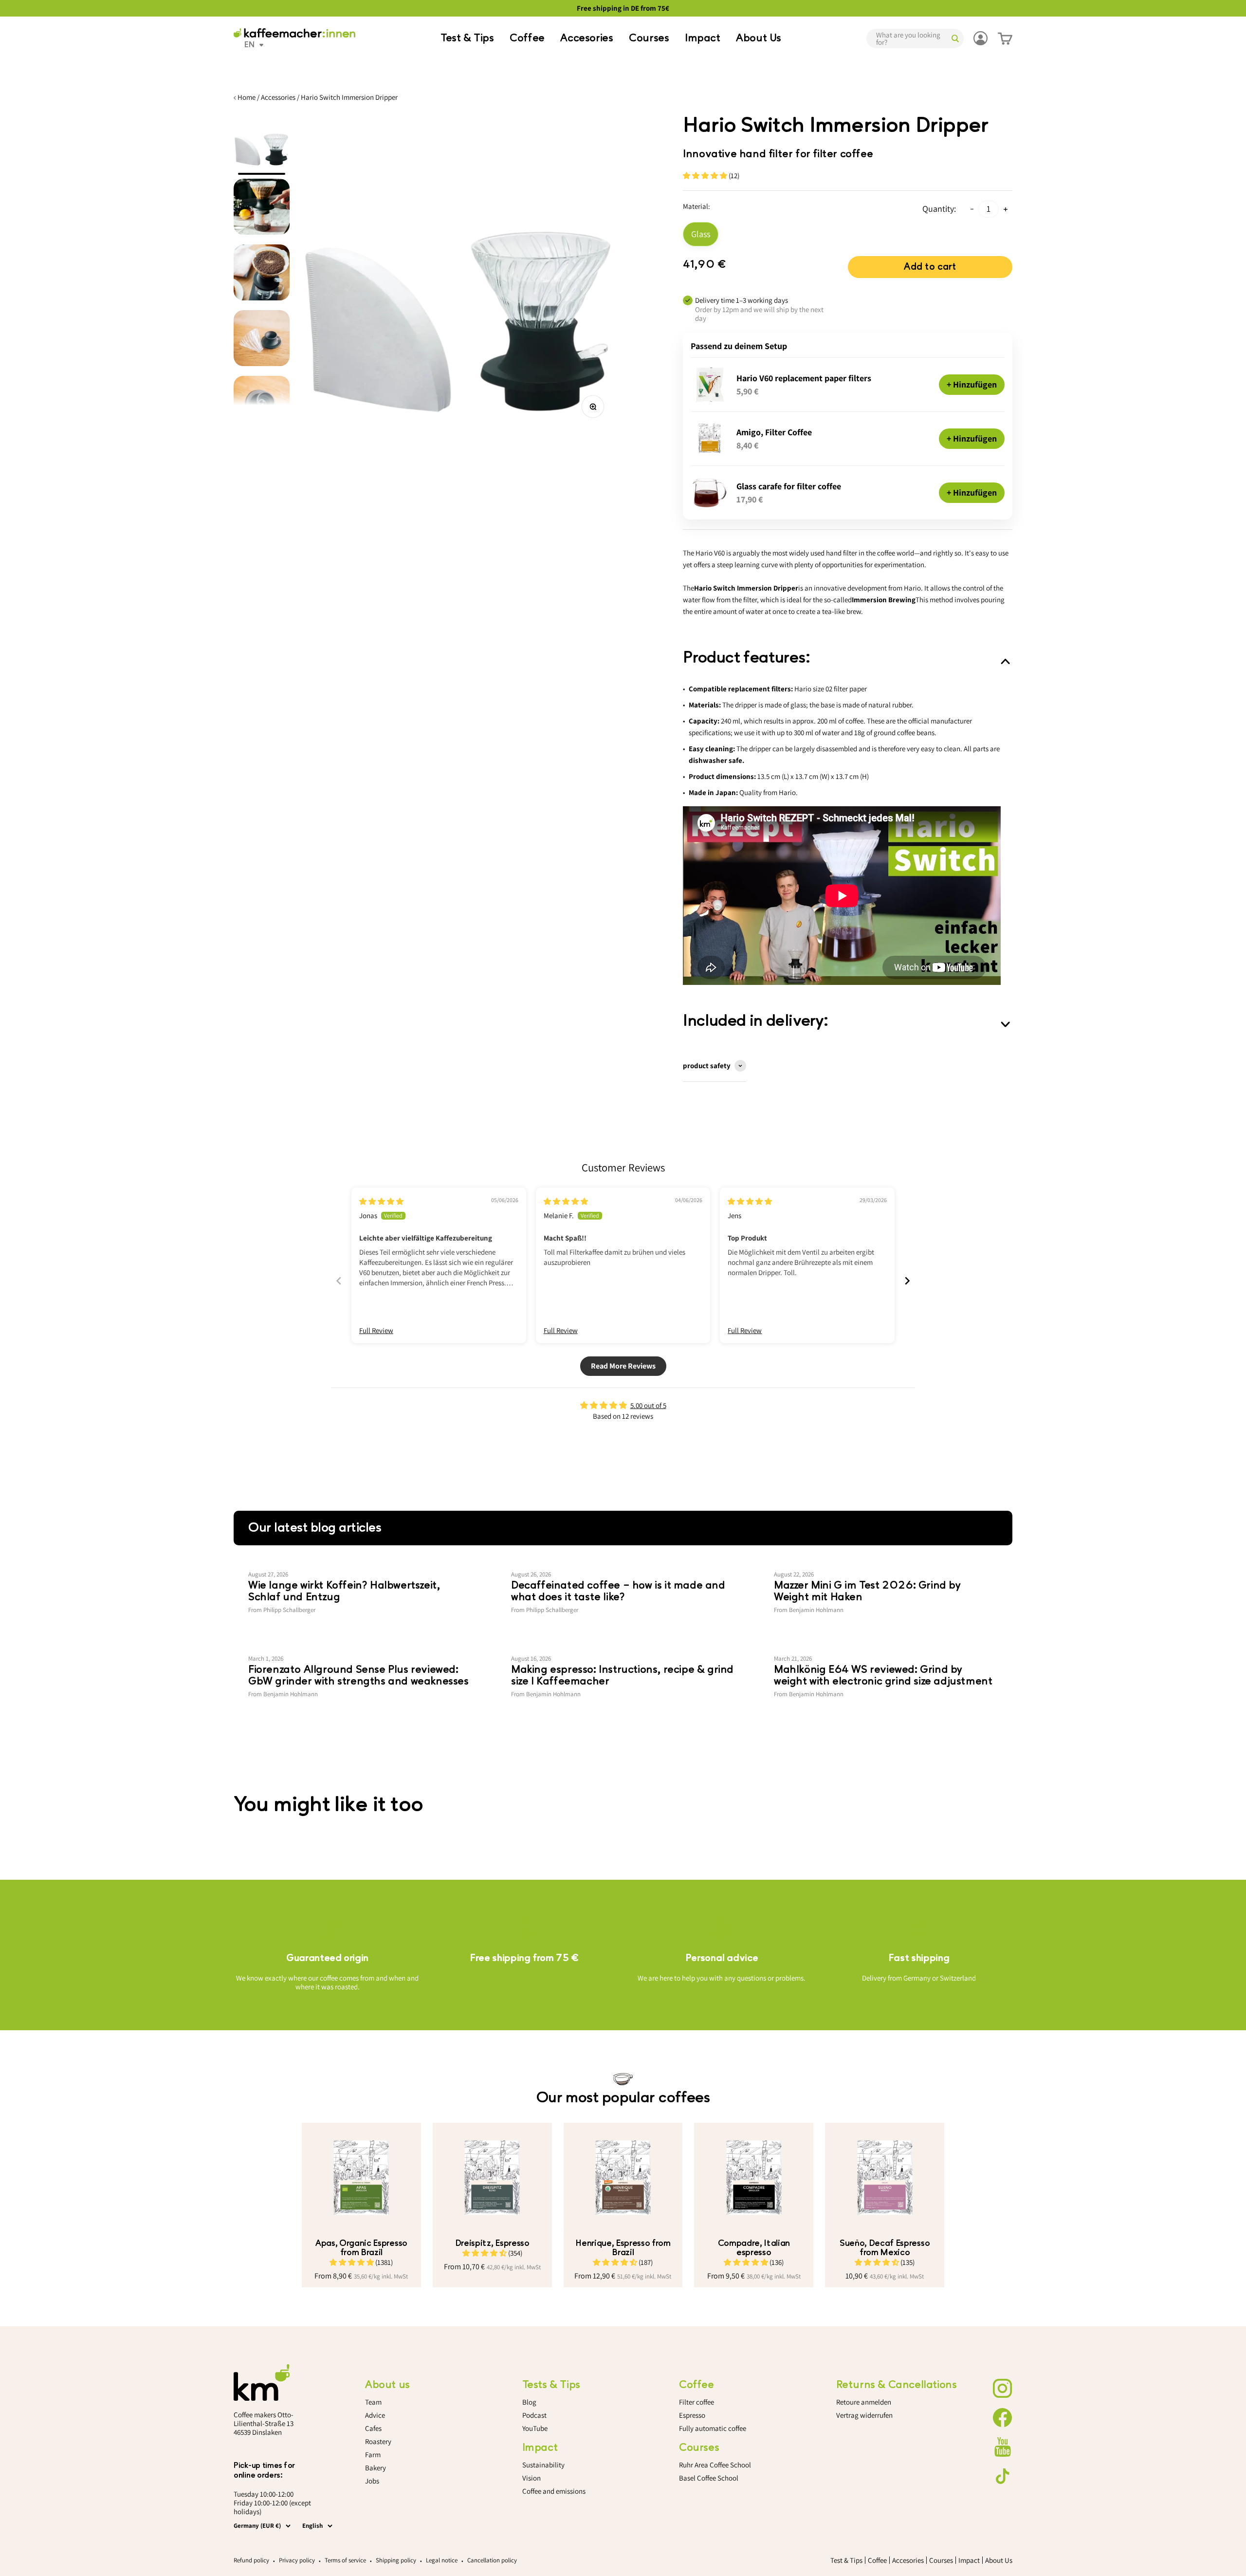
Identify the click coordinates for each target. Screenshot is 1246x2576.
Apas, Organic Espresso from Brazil (361, 2248)
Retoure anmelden (864, 2402)
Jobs (372, 2481)
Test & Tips (467, 38)
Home (247, 97)
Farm (373, 2455)
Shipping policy (396, 2560)
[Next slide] (907, 1281)
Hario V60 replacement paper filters (804, 378)
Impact (703, 38)
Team (373, 2402)
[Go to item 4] (262, 341)
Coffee (527, 38)
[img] (381, 1201)
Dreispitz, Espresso (492, 2243)
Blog (529, 2402)
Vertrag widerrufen (864, 2415)
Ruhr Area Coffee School (715, 2465)
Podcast (534, 2415)
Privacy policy (297, 2560)
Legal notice (442, 2560)
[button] (706, 176)
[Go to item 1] (262, 144)
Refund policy (251, 2560)
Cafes (373, 2428)
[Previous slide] (339, 1281)
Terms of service (345, 2560)
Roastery (378, 2441)
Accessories (278, 97)
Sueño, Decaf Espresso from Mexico (885, 2248)
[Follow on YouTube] (1003, 2447)
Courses (649, 38)
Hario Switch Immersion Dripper (349, 97)
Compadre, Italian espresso (754, 2248)
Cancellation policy (492, 2560)
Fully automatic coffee (713, 2428)
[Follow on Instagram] (1003, 2389)
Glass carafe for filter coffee (789, 486)
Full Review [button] (376, 1330)
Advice (375, 2415)
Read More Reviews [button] (623, 1366)
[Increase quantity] (1006, 209)
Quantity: (939, 209)
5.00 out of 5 (648, 1405)
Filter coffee (696, 2402)
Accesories (586, 38)
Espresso (692, 2415)
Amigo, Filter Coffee (774, 432)
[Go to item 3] (262, 275)
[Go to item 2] (262, 210)
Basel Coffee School (709, 2478)
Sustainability (543, 2465)
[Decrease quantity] (972, 209)
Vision (531, 2478)
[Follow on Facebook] (1003, 2418)
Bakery (376, 2468)
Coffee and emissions (554, 2491)
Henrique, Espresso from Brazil (623, 2248)
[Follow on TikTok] (1003, 2476)
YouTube (535, 2428)
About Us (759, 38)
